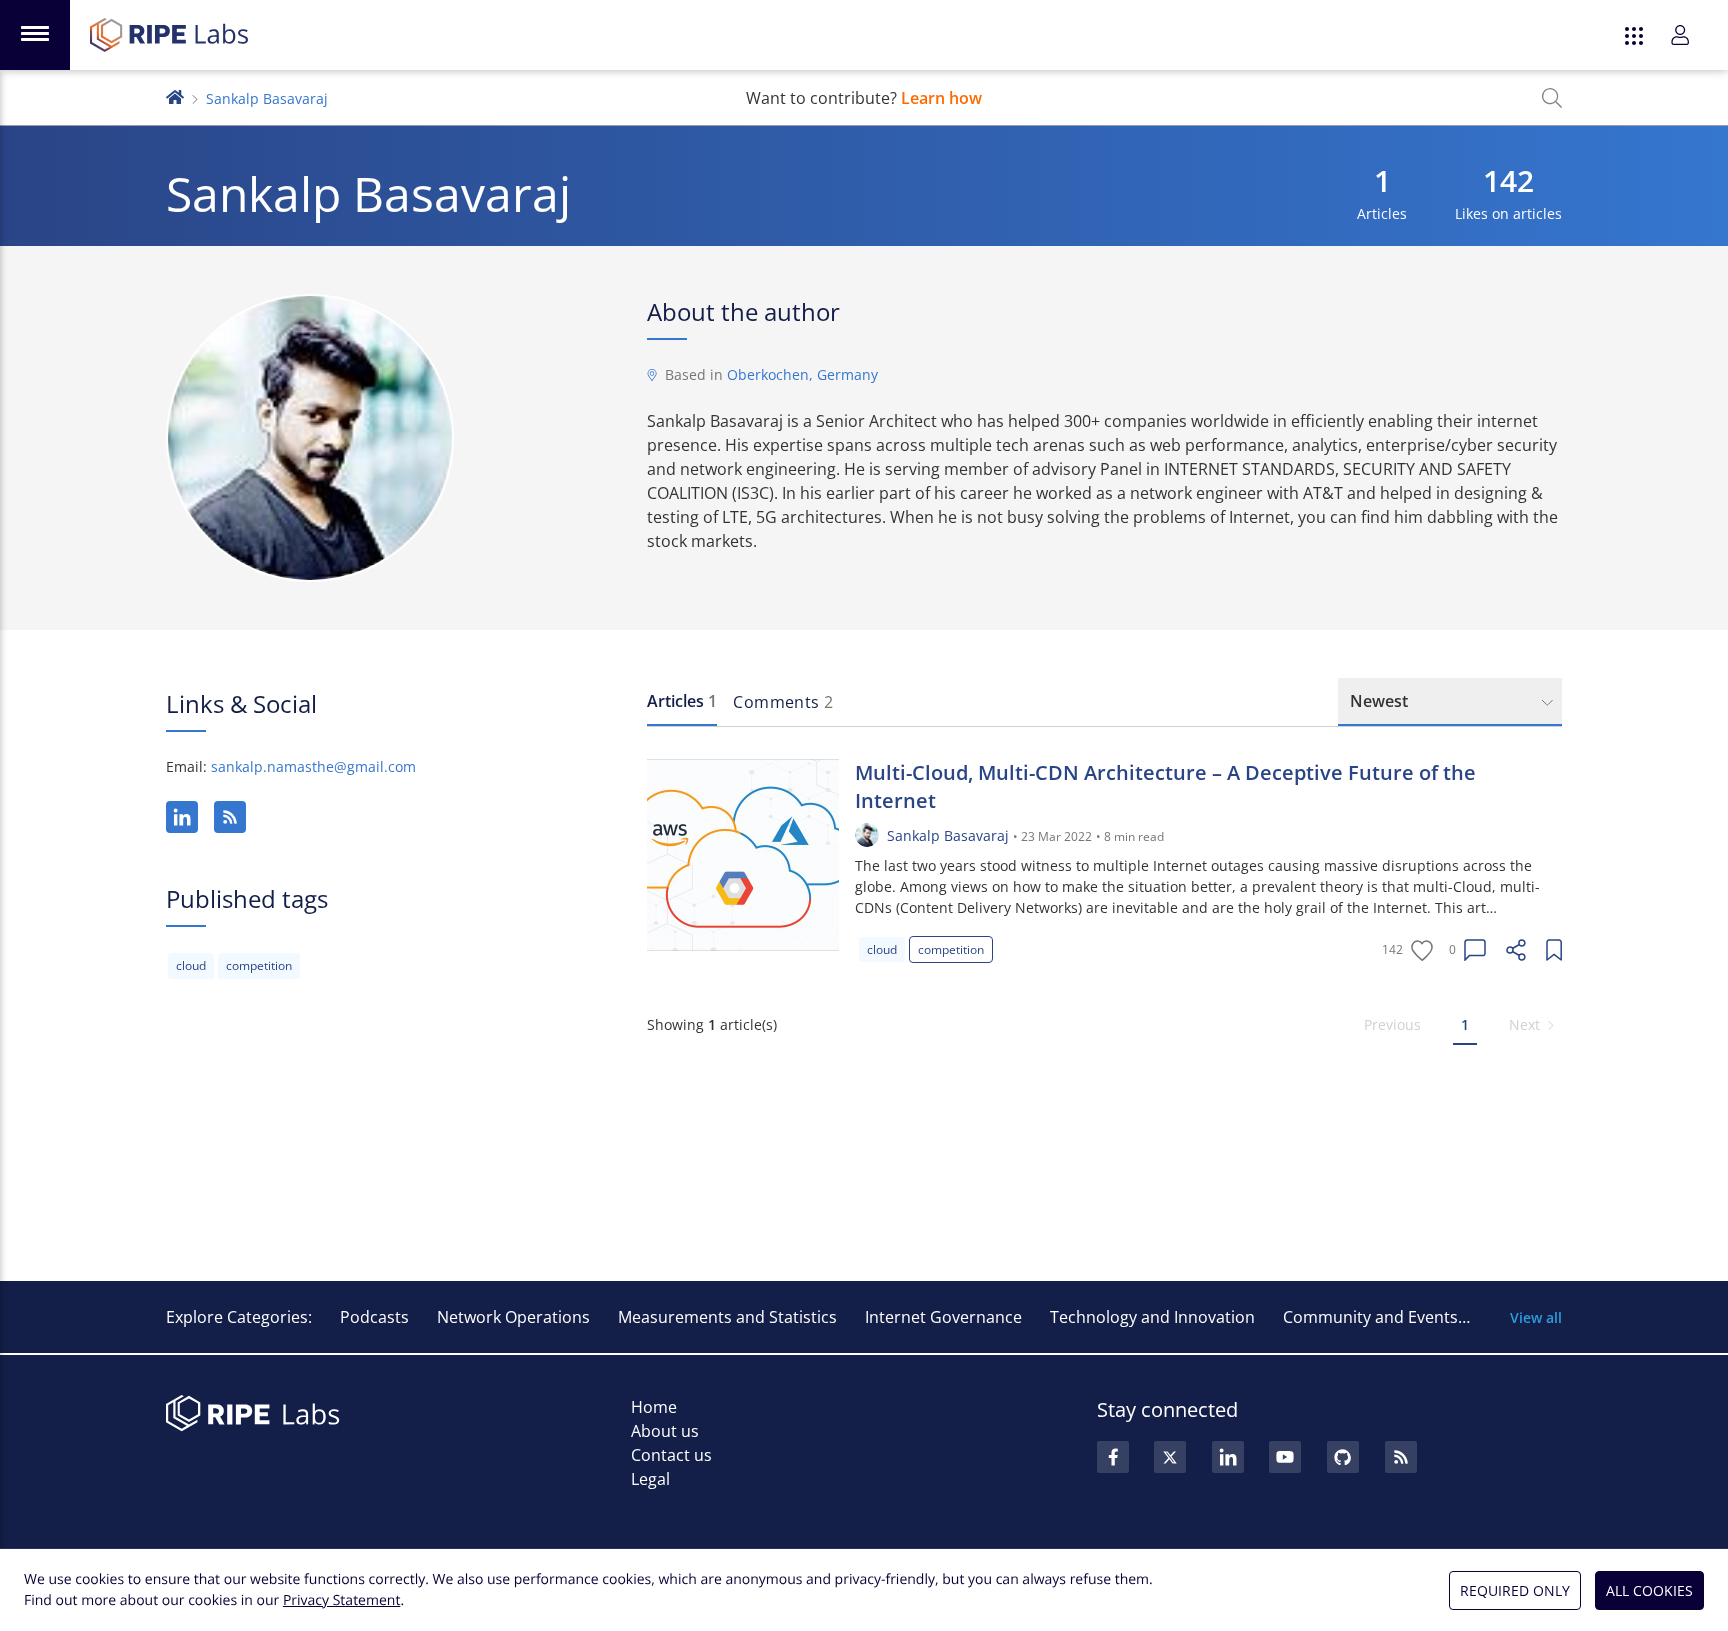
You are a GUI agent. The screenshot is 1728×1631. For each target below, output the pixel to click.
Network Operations (513, 1317)
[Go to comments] (1475, 950)
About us (665, 1431)
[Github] (1343, 1457)
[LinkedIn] (182, 817)
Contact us (671, 1455)
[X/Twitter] (1170, 1457)
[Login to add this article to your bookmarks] (1554, 950)
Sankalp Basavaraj (948, 835)
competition (259, 965)
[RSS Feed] (1401, 1457)
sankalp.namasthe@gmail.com (313, 766)
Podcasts (374, 1317)
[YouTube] (1285, 1457)
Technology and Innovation (1152, 1317)
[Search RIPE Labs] (1552, 98)
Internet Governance (943, 1317)
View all (1536, 1317)
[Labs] (175, 95)
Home (654, 1407)
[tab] (682, 702)
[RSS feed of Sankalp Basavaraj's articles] (230, 817)
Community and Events (1370, 1317)
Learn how (941, 98)
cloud (191, 965)
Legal (650, 1479)
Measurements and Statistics (727, 1317)
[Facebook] (1113, 1457)
